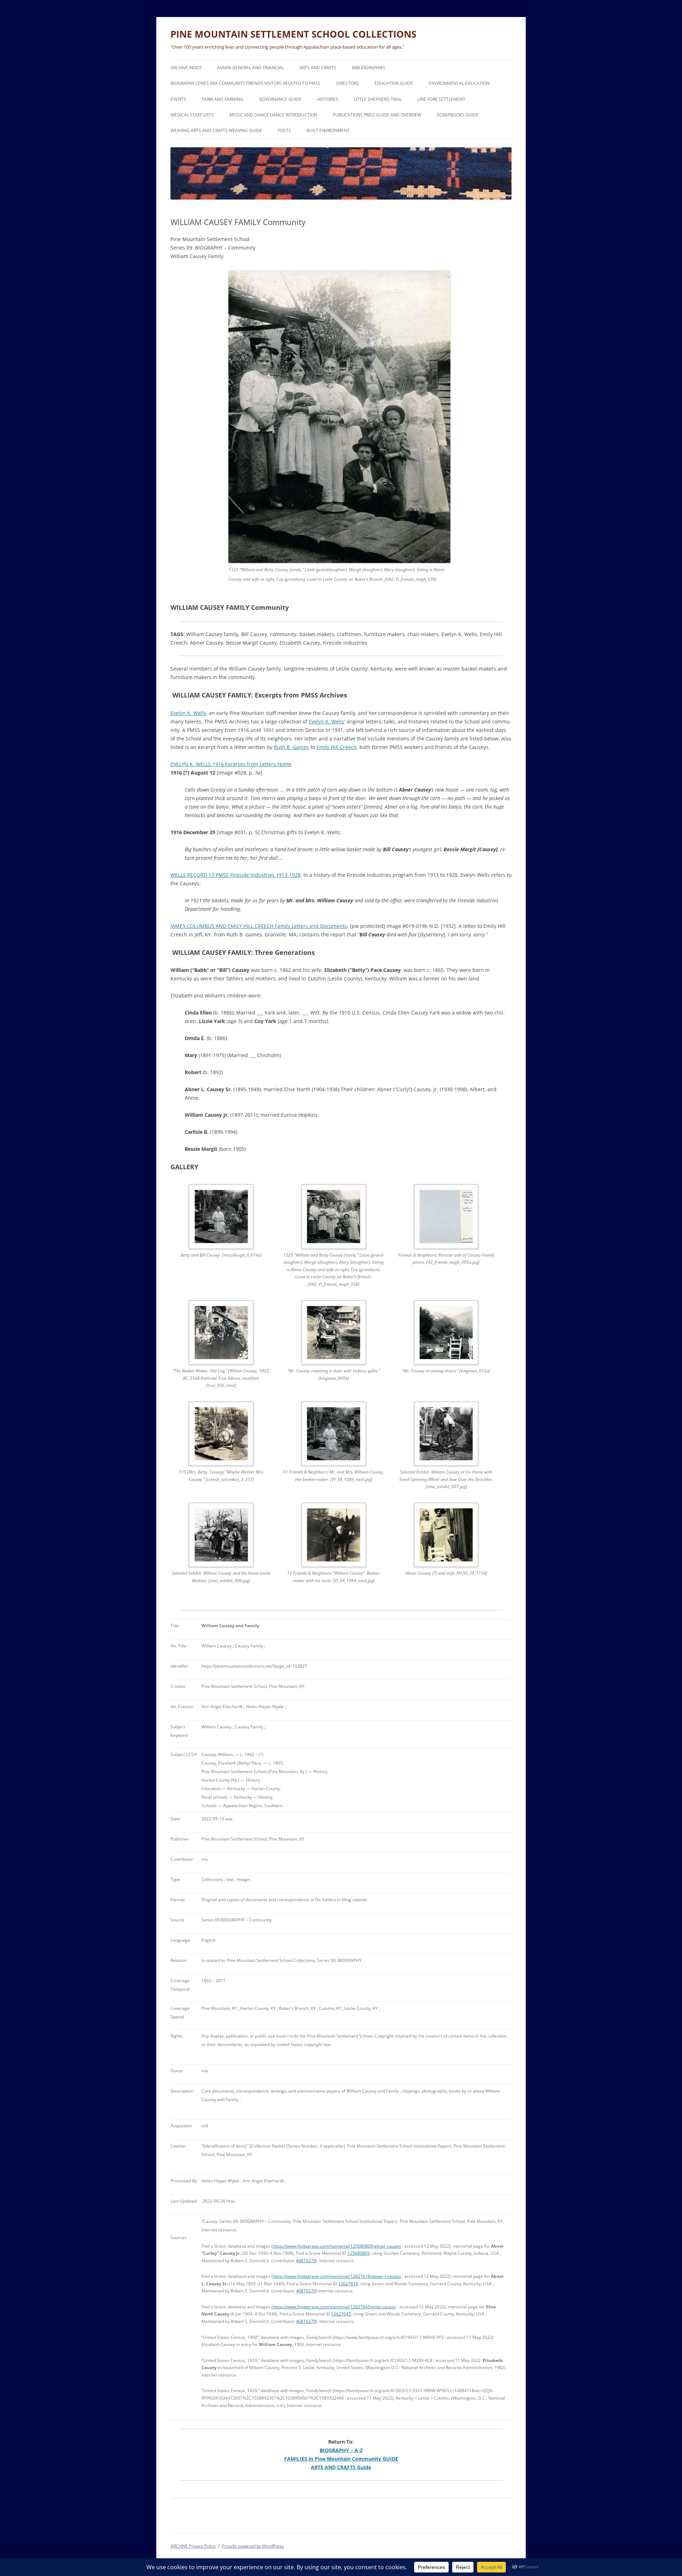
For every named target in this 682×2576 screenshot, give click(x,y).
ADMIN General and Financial (250, 68)
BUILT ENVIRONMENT (328, 130)
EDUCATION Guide (394, 83)
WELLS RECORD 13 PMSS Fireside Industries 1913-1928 (236, 875)
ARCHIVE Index (186, 68)
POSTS (284, 130)
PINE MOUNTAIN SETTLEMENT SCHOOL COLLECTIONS (293, 34)
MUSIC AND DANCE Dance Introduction (273, 115)
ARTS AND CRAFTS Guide (341, 2467)
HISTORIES (328, 99)
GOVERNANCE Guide (280, 99)
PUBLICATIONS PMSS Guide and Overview (377, 115)
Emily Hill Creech (337, 747)
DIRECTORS (347, 83)
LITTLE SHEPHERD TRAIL (378, 99)
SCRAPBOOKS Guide (458, 115)
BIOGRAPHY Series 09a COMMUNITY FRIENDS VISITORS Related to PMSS (245, 83)
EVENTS (178, 99)
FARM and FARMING (223, 99)
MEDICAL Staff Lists (192, 115)
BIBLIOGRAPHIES (369, 68)
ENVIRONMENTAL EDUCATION (459, 83)
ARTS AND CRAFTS (318, 68)
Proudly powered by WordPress (253, 2546)
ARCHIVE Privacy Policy (193, 2546)
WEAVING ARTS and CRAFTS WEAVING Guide (216, 130)
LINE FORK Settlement (441, 99)
